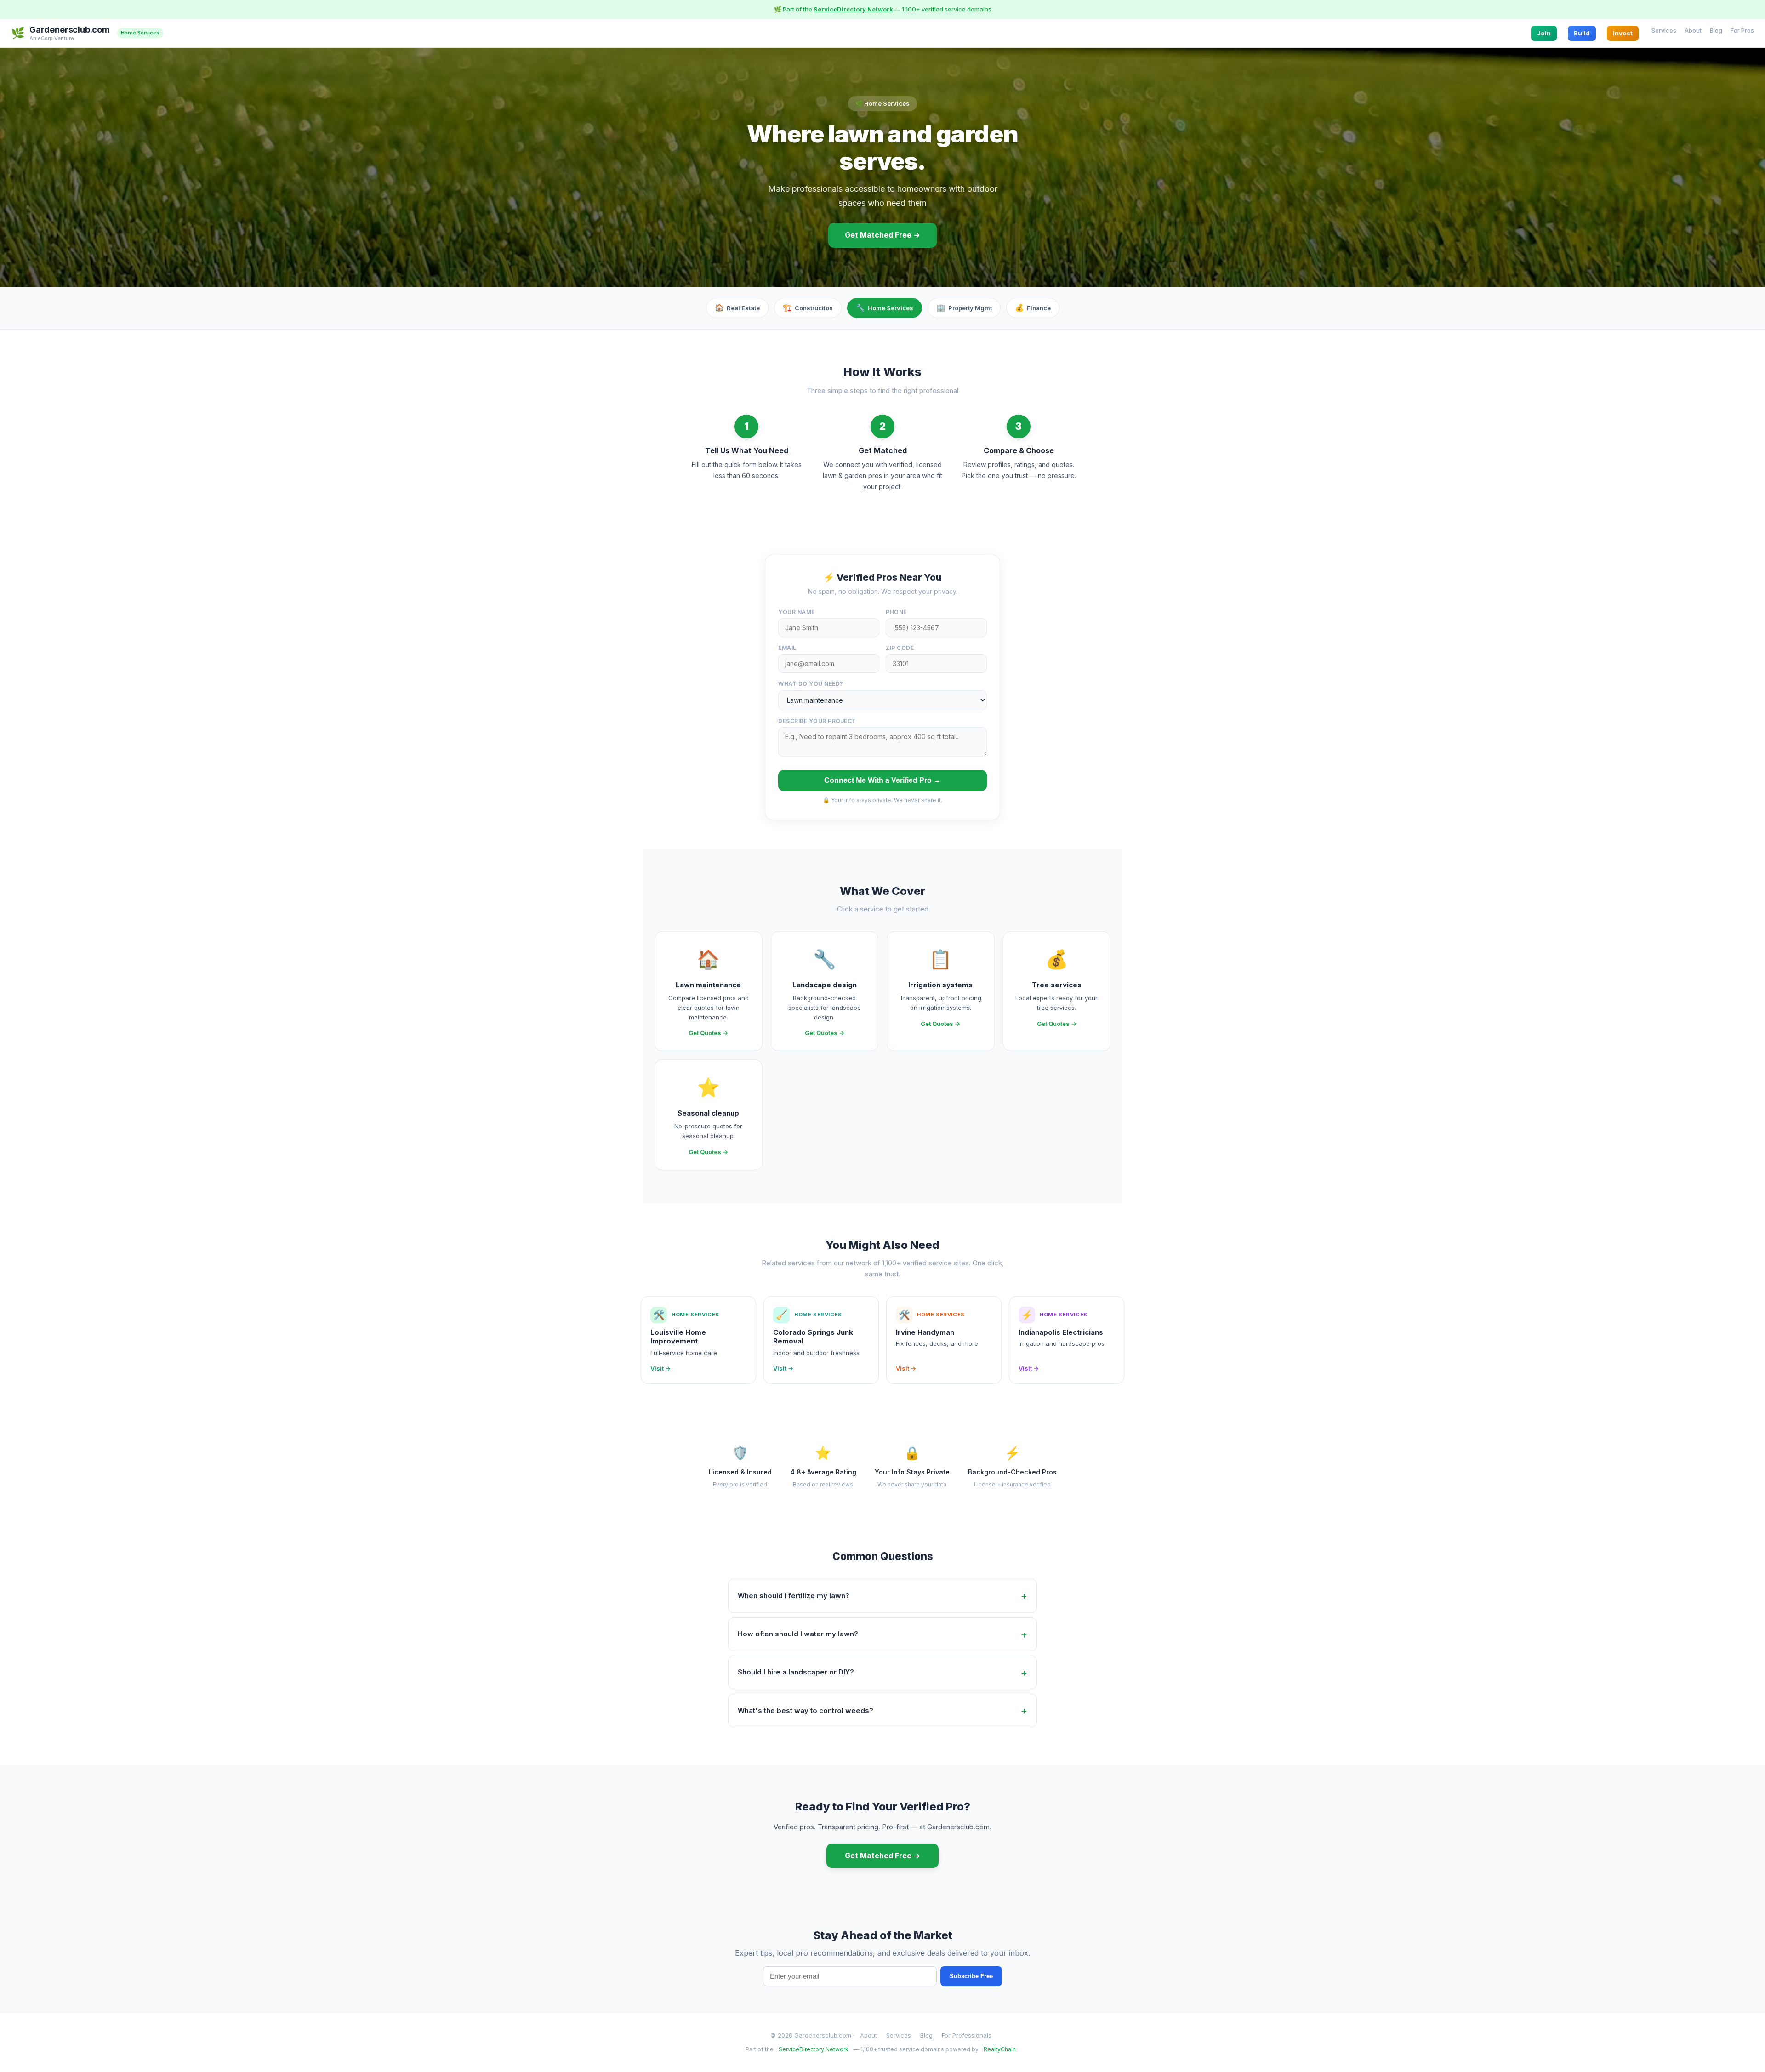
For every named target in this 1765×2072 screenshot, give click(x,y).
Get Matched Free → (882, 235)
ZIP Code (900, 648)
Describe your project (817, 721)
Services (1664, 30)
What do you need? (811, 684)
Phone (896, 612)
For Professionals (967, 2035)
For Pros (1742, 30)
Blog (1716, 30)
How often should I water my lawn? (798, 1634)
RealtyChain (1000, 2049)
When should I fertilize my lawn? (794, 1596)
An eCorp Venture (52, 38)
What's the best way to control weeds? (806, 1711)
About (1693, 30)
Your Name (797, 612)
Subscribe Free (971, 1976)
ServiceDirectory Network (853, 9)
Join (1544, 33)
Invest (1623, 33)
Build (1582, 33)
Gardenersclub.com (70, 30)
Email (787, 648)
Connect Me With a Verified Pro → (882, 780)
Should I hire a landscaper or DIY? (796, 1672)
